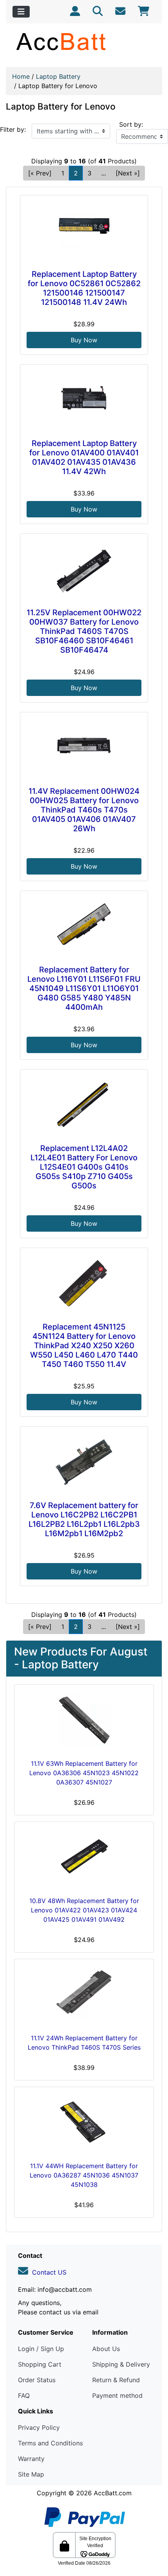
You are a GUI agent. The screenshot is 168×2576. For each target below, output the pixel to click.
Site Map (31, 2474)
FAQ (24, 2395)
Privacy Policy (39, 2427)
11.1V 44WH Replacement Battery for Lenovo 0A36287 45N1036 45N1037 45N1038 (84, 2175)
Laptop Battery (58, 76)
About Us (106, 2349)
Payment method (117, 2395)
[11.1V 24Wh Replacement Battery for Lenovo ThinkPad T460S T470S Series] (84, 1995)
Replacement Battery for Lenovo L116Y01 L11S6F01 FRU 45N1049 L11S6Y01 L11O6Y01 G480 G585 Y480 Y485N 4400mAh (84, 988)
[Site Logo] (84, 41)
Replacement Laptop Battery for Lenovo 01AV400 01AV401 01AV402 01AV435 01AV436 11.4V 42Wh (84, 457)
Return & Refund (116, 2380)
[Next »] (128, 173)
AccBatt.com (113, 2493)
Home (21, 76)
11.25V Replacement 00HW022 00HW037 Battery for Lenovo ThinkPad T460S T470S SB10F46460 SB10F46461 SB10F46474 (84, 631)
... (104, 173)
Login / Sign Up (41, 2349)
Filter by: (13, 129)
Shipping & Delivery (121, 2364)
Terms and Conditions (50, 2443)
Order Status (37, 2380)
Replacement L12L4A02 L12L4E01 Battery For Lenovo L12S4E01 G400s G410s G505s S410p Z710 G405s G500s (84, 1167)
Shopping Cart (40, 2364)
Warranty (31, 2459)
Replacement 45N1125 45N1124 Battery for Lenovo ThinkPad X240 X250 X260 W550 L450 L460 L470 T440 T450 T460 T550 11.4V (84, 1346)
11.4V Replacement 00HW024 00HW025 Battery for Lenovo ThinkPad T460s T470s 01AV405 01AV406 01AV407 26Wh (84, 810)
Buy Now (84, 340)
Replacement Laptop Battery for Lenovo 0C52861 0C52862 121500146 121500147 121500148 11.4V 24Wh (84, 288)
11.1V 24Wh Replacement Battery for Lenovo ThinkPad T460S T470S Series (84, 2043)
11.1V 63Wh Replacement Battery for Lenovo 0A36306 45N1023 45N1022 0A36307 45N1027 (84, 1773)
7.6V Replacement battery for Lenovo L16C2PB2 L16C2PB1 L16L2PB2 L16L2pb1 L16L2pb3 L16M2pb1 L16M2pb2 (84, 1519)
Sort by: (131, 124)
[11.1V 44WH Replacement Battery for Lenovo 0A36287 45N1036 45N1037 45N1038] (84, 2123)
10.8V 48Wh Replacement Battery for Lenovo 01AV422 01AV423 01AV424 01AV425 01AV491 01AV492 (84, 1910)
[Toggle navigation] (21, 12)
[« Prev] (40, 173)
